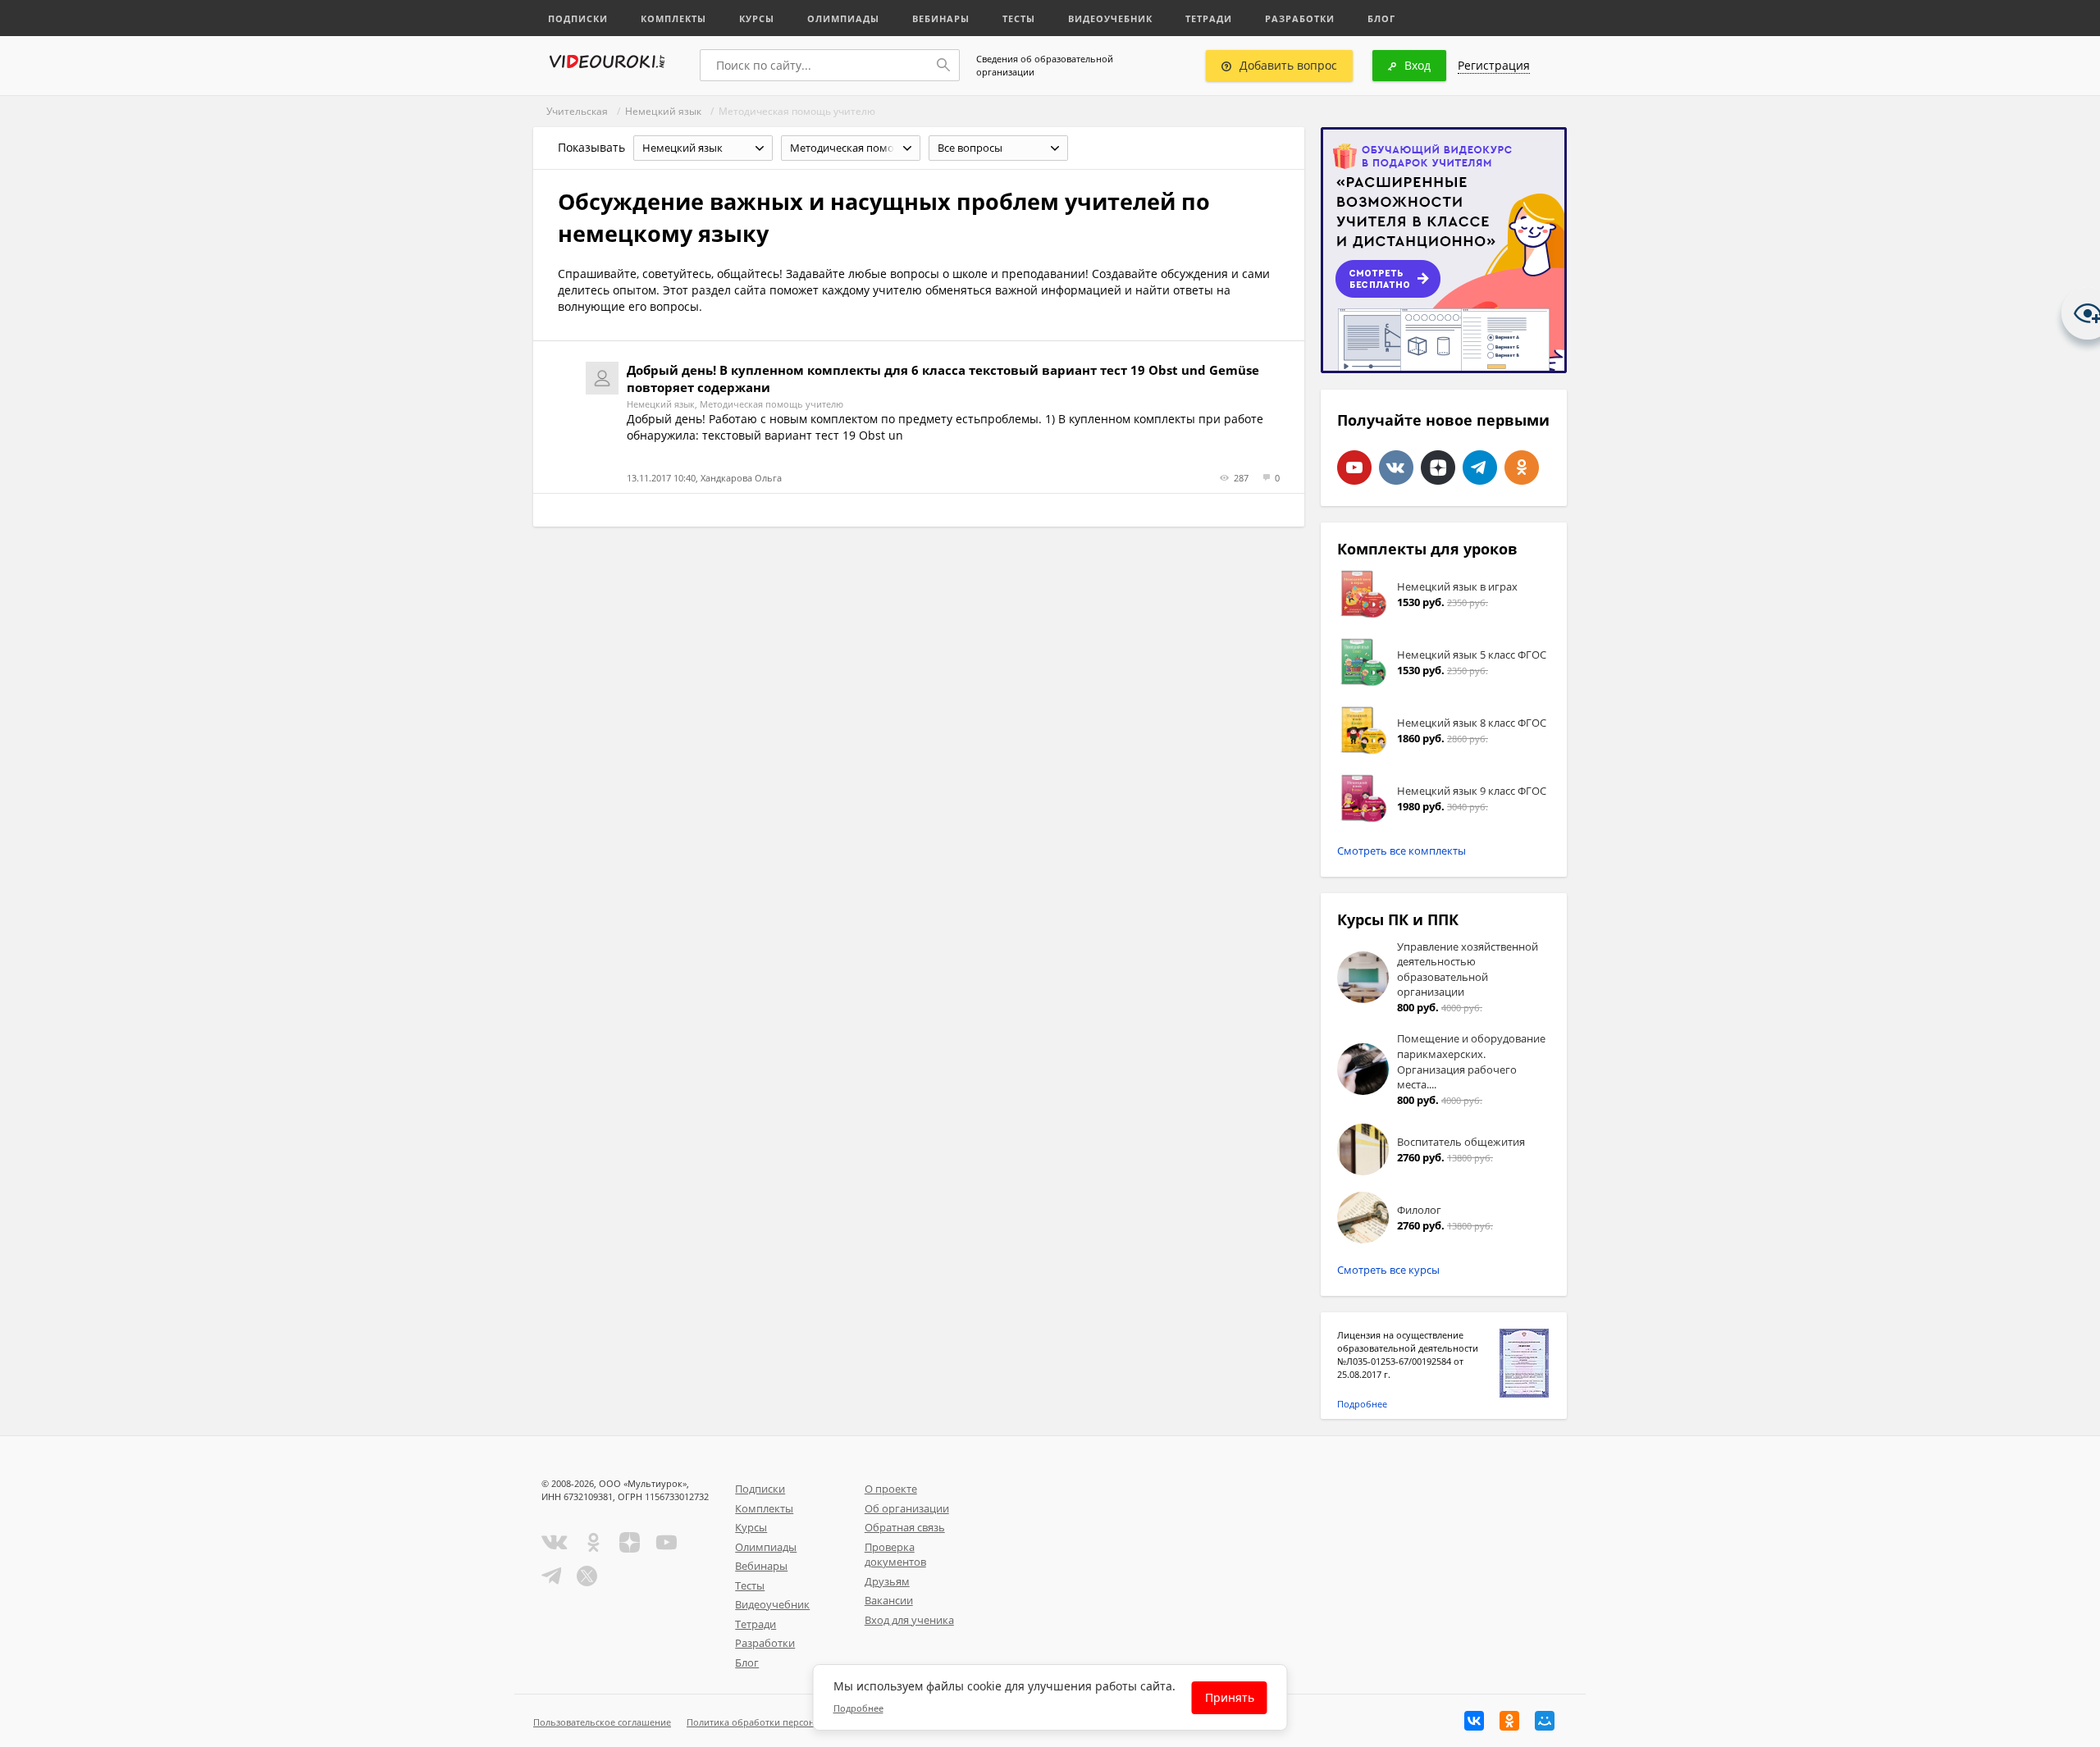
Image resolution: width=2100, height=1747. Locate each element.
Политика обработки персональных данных (785, 1722)
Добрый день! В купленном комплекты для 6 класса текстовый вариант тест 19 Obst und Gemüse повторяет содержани (943, 379)
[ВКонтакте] (1474, 1721)
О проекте (891, 1489)
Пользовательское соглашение (602, 1722)
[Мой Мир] (1545, 1721)
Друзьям (887, 1581)
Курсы (757, 18)
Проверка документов (895, 1555)
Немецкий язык (663, 111)
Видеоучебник (1110, 18)
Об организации (907, 1508)
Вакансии (889, 1600)
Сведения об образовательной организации (1045, 65)
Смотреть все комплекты (1402, 851)
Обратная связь (905, 1527)
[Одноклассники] (1509, 1721)
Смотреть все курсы (1388, 1270)
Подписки (578, 18)
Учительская (577, 111)
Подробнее (1362, 1404)
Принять (1230, 1697)
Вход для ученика (909, 1620)
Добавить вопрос (1288, 65)
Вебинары (941, 18)
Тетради (1209, 18)
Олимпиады (843, 18)
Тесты (1019, 18)
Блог (1381, 18)
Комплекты (673, 18)
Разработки (1300, 18)
